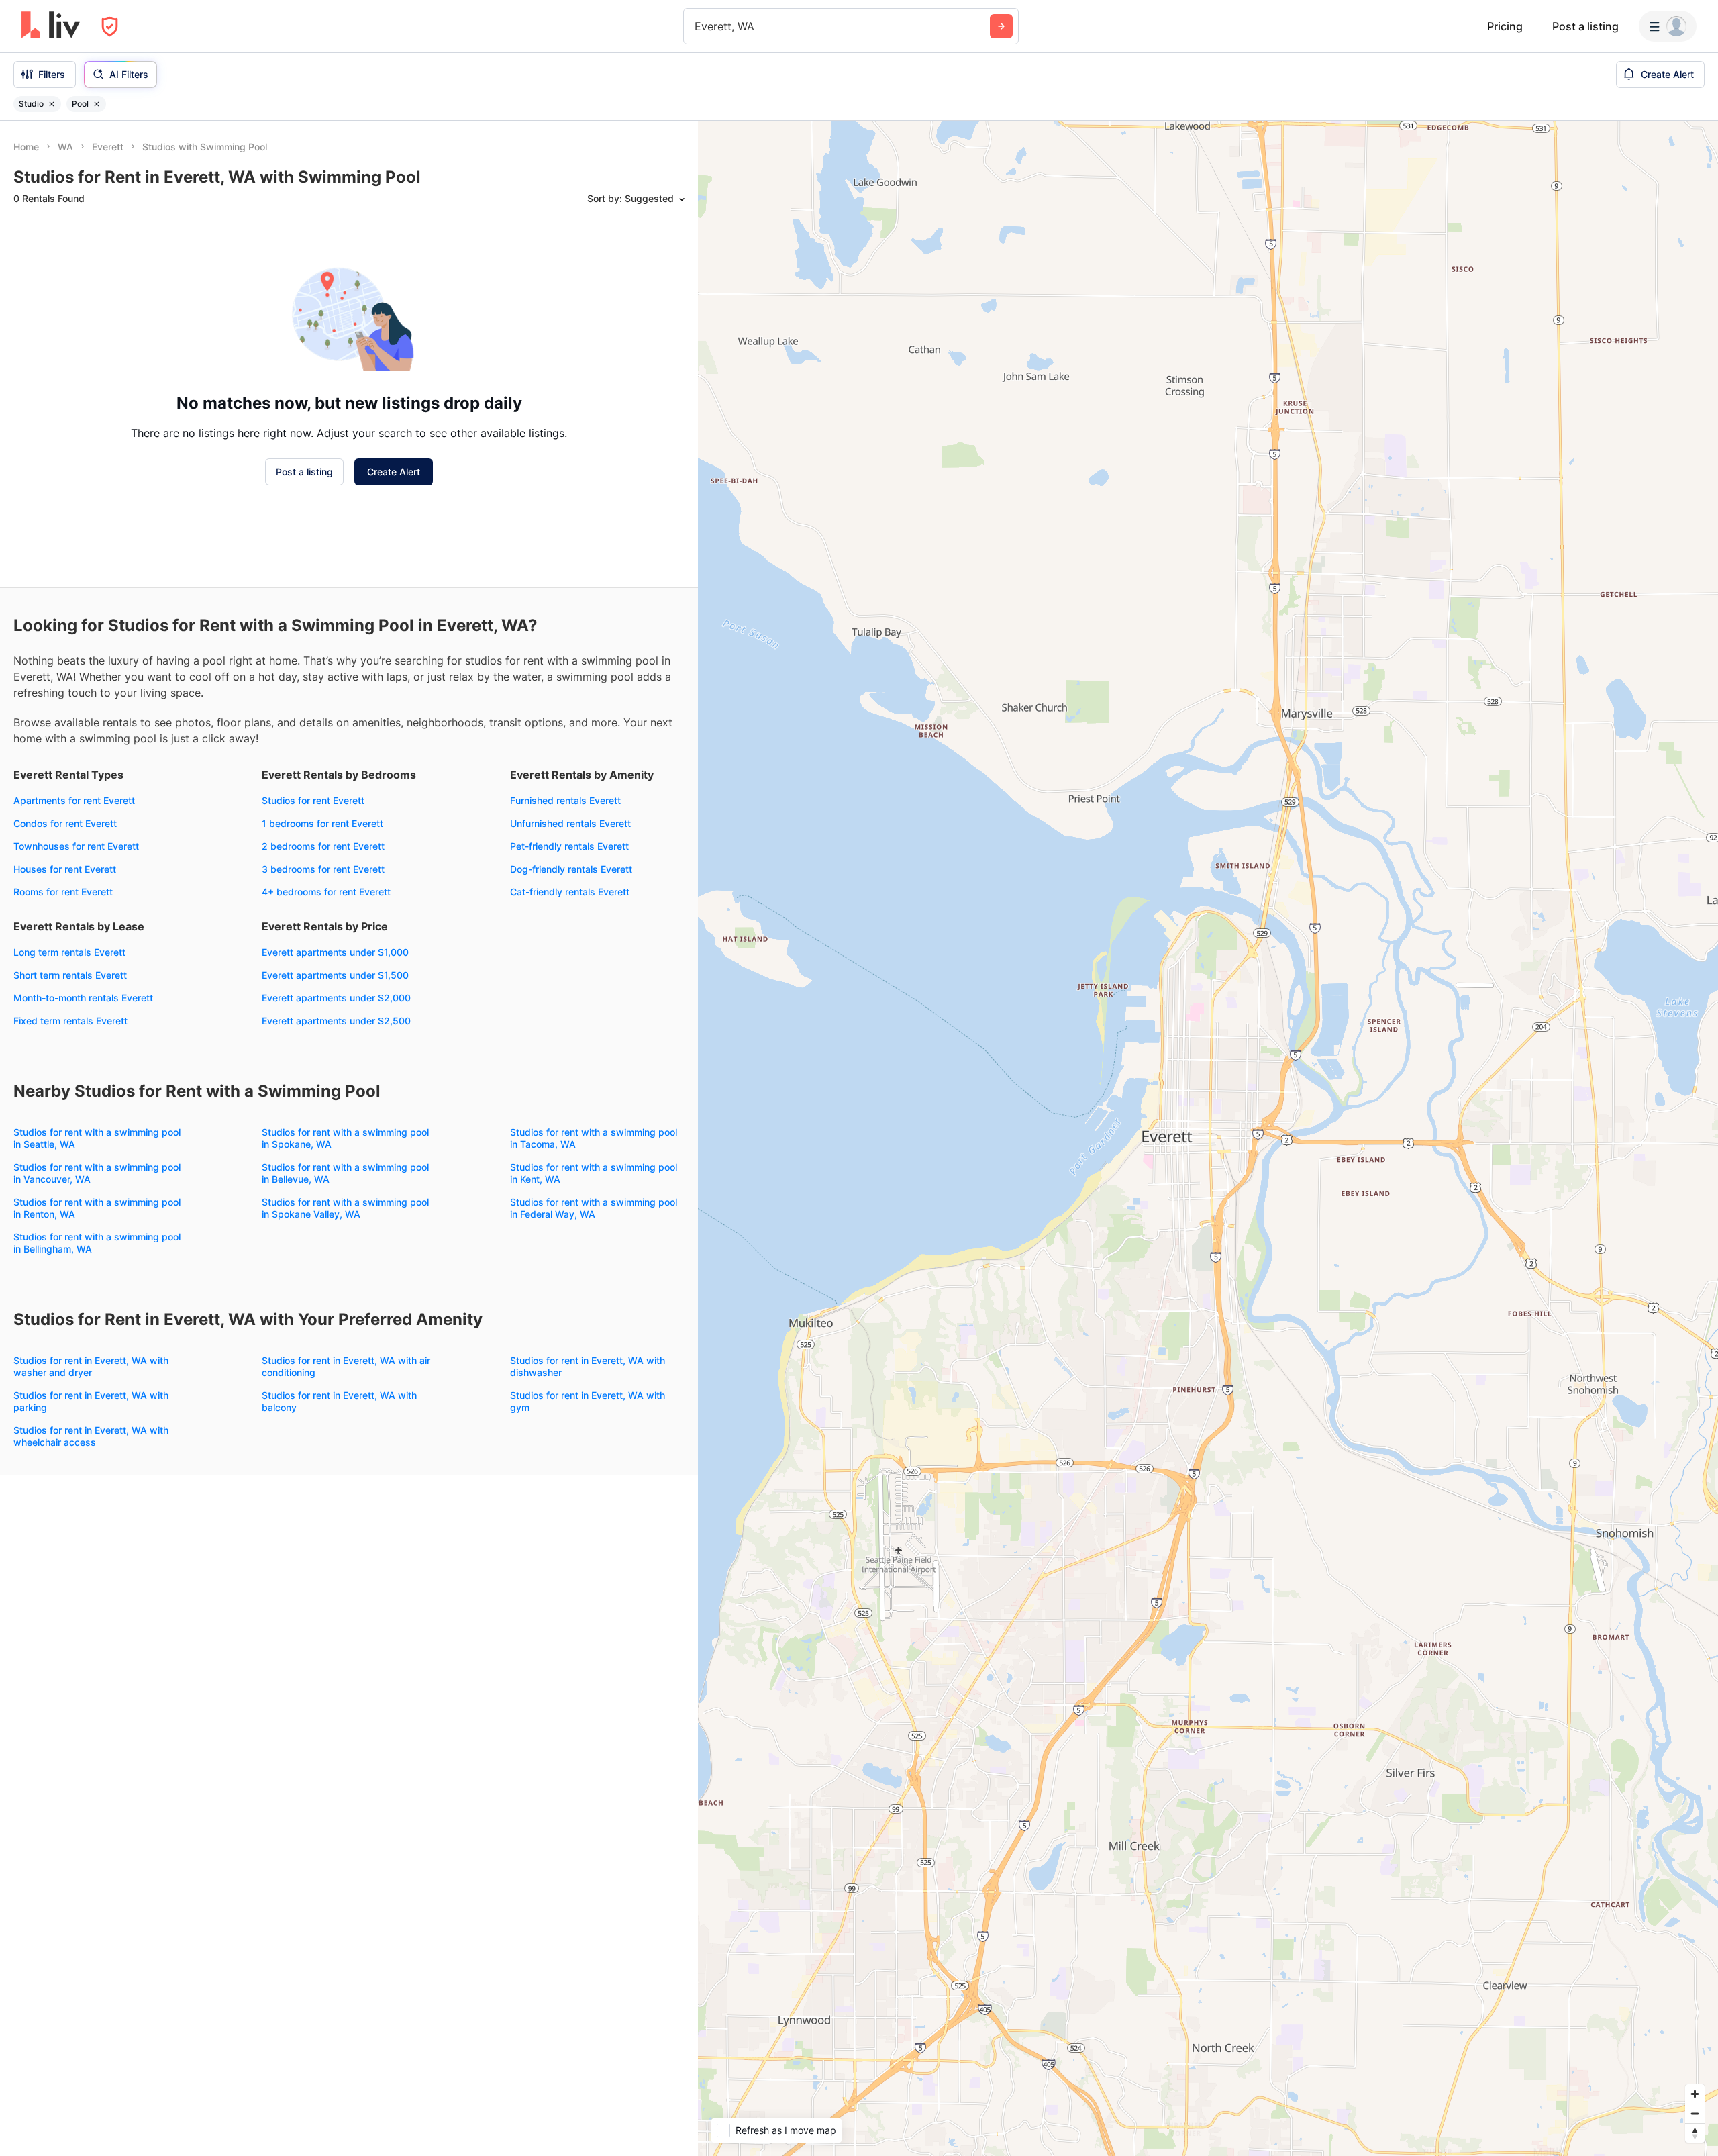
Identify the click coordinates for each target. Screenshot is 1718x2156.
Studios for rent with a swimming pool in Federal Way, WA (594, 1208)
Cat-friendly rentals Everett (570, 892)
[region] (1208, 1138)
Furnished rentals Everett (565, 800)
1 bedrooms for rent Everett (322, 823)
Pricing (1505, 26)
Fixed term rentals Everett (70, 1021)
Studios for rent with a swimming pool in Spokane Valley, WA (345, 1208)
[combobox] (696, 26)
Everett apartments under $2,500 (336, 1021)
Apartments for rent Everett (74, 800)
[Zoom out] (1695, 2113)
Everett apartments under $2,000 (336, 998)
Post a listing (1585, 26)
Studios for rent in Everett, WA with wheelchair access (91, 1436)
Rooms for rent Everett (63, 892)
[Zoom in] (1695, 2094)
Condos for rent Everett (65, 823)
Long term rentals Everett (69, 952)
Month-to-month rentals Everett (83, 998)
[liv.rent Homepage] (51, 26)
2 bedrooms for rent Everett (323, 846)
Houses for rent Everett (65, 869)
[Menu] (1668, 26)
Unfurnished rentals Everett (570, 823)
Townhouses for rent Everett (76, 846)
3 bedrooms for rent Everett (323, 869)
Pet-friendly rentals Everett (569, 846)
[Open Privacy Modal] (110, 27)
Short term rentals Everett (70, 975)
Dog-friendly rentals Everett (571, 869)
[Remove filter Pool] (97, 104)
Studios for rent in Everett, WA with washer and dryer (91, 1366)
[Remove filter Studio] (52, 104)
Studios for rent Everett (313, 800)
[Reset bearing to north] (1695, 2133)
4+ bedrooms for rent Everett (326, 892)
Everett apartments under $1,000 (335, 952)
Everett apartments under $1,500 (335, 975)
